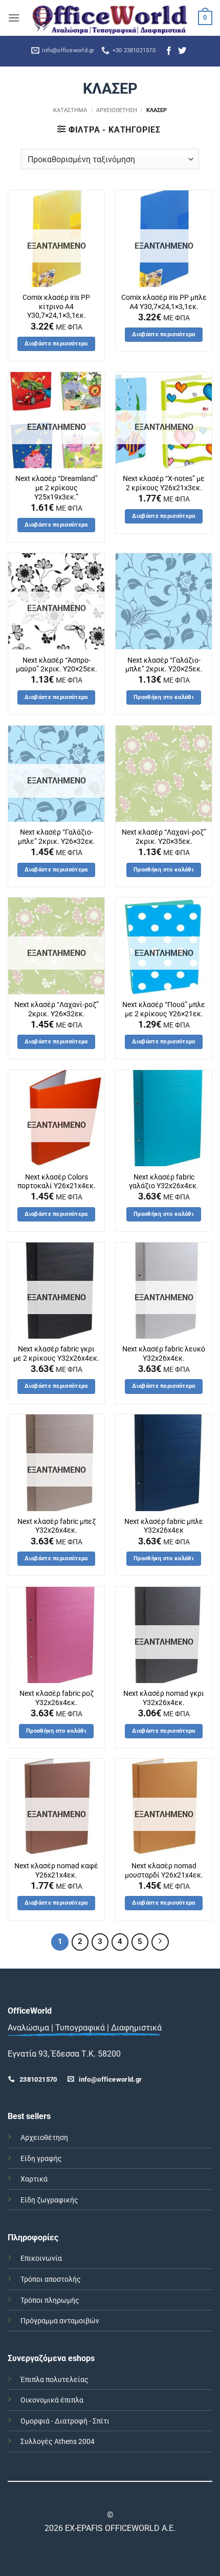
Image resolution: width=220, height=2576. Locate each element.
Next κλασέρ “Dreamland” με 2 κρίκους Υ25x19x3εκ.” (57, 487)
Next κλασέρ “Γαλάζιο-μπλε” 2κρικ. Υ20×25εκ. (164, 665)
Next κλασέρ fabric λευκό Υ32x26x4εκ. (164, 1354)
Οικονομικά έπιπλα (52, 2400)
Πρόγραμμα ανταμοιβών (60, 2321)
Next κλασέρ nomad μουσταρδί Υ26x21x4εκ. (164, 1870)
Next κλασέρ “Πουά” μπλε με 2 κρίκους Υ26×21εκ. (164, 1009)
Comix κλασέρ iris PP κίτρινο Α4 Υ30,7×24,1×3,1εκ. (56, 306)
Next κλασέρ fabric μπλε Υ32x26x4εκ (164, 1526)
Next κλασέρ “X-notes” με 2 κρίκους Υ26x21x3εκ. (164, 483)
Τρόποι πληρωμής (50, 2300)
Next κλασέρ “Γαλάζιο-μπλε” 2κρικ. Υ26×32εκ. (57, 837)
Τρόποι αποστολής (51, 2279)
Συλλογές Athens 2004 (58, 2442)
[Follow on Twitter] (182, 51)
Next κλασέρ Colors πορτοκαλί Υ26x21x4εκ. (57, 1182)
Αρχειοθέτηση (44, 2138)
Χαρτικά (34, 2179)
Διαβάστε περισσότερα (56, 344)
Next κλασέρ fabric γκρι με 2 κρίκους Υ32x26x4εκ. (56, 1354)
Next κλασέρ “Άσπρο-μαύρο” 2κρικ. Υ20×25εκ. (57, 665)
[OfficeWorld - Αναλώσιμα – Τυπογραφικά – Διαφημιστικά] (110, 18)
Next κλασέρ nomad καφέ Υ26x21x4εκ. (56, 1870)
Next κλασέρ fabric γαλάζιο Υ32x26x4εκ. (164, 1182)
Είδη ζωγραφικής (49, 2200)
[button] (14, 18)
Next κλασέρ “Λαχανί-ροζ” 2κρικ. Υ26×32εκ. (57, 1009)
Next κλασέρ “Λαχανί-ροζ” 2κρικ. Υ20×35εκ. (164, 837)
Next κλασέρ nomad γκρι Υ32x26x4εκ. (164, 1698)
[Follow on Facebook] (169, 51)
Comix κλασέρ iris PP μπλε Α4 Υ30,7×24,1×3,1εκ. (164, 302)
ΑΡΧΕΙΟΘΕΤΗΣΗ (117, 110)
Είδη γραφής (41, 2159)
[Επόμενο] (160, 1942)
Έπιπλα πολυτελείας (54, 2380)
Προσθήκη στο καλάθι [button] (164, 697)
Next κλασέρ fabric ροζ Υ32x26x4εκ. (57, 1698)
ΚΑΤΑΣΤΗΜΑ (70, 110)
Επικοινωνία (41, 2258)
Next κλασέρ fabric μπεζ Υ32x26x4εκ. (57, 1526)
